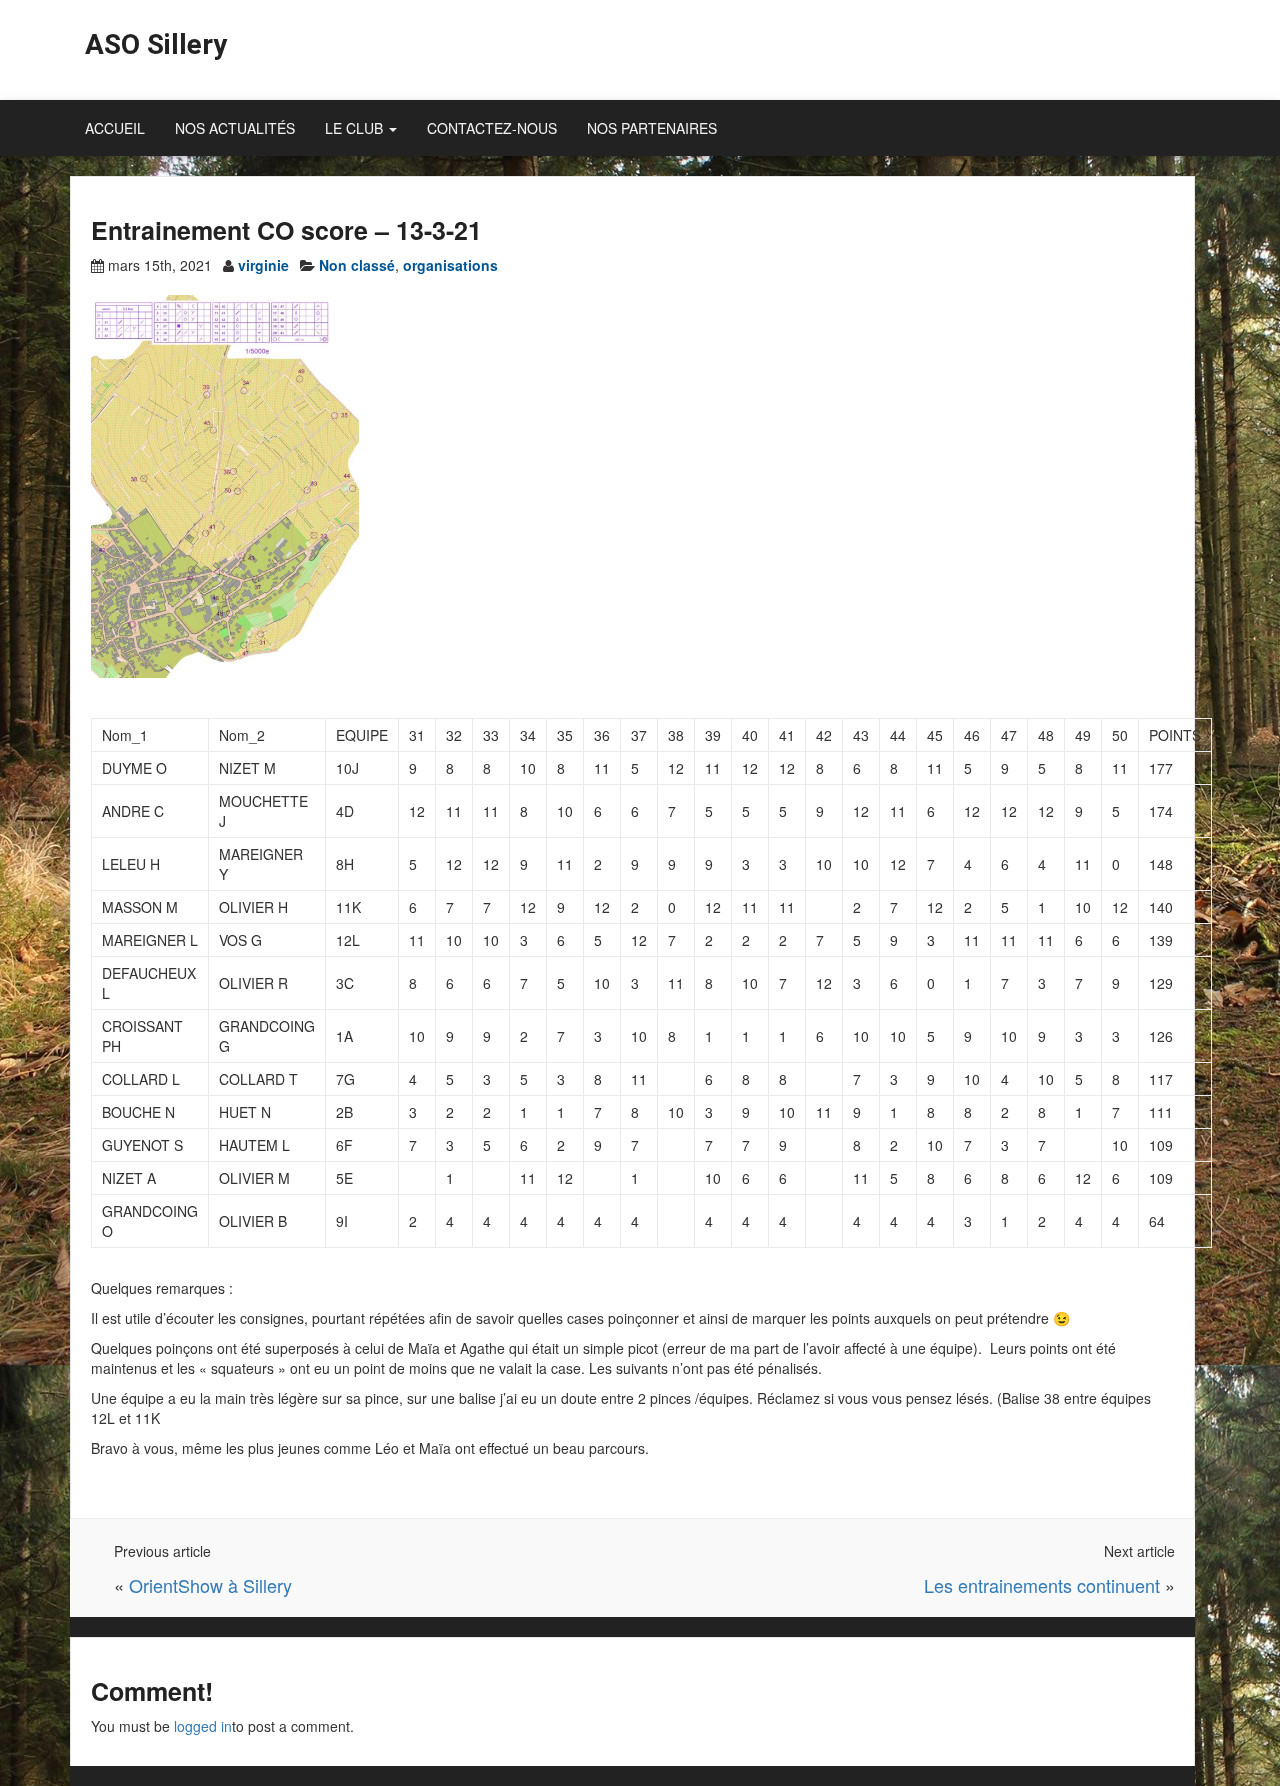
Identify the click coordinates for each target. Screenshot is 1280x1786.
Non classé (357, 265)
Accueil (115, 128)
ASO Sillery (156, 44)
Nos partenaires (652, 128)
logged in (203, 1726)
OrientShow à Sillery (210, 1585)
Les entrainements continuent (1042, 1585)
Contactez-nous (492, 128)
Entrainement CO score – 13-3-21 (286, 230)
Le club (356, 128)
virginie (263, 265)
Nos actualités (235, 128)
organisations (450, 265)
